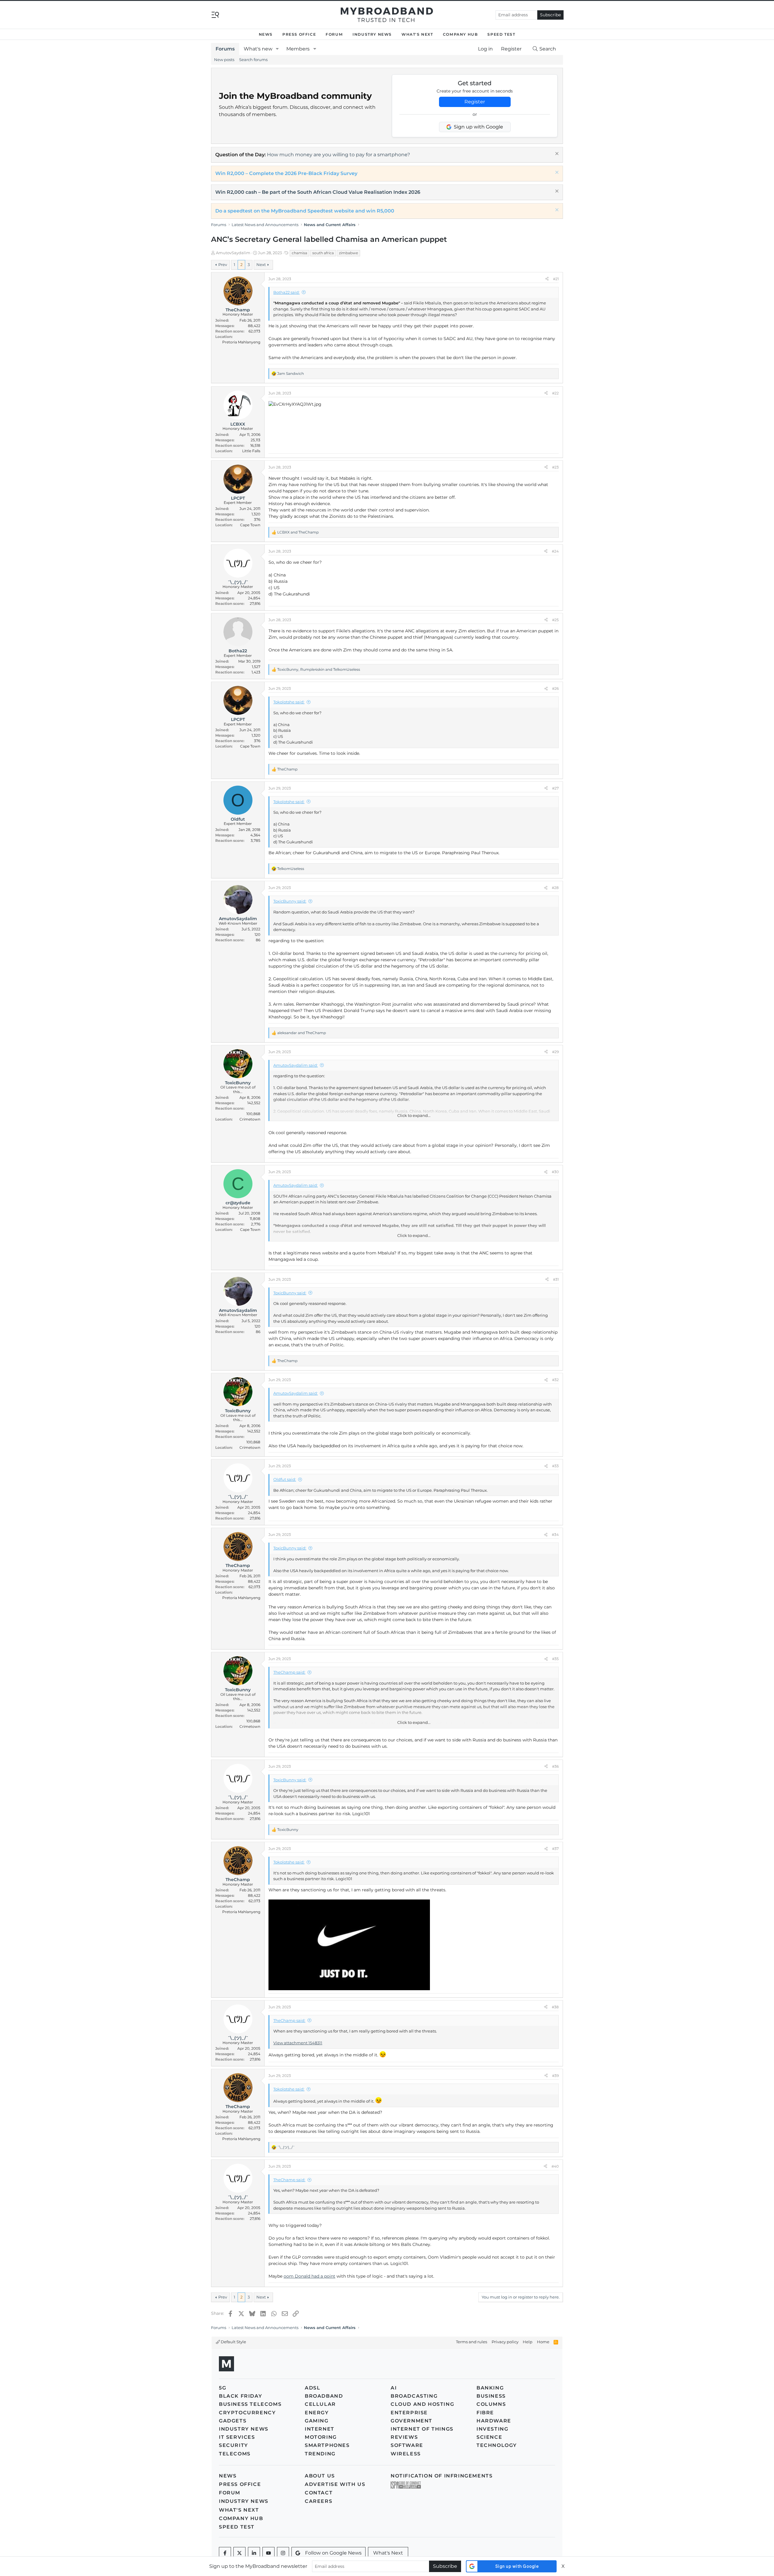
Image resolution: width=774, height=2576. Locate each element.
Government (411, 2421)
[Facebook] (225, 2553)
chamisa (299, 253)
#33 (555, 1466)
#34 (555, 1535)
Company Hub (460, 34)
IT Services (237, 2437)
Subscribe (550, 15)
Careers (319, 2501)
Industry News (372, 34)
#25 (555, 620)
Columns (491, 2404)
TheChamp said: (289, 1672)
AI (394, 2388)
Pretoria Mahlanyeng (241, 342)
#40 (555, 2166)
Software (407, 2445)
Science (489, 2437)
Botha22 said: (286, 292)
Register (475, 102)
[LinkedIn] (254, 2553)
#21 (556, 279)
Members (298, 49)
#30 (555, 1172)
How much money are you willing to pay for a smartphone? (338, 155)
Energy (317, 2413)
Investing (492, 2429)
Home (543, 2342)
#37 (555, 1849)
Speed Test (501, 34)
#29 (555, 1052)
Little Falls (251, 451)
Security (234, 2445)
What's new (258, 49)
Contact (319, 2493)
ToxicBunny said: (290, 901)
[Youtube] (268, 2553)
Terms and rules (472, 2342)
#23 (555, 467)
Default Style (233, 2342)
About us (320, 2476)
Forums (225, 49)
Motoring (321, 2437)
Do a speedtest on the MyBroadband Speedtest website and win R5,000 (305, 211)
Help (528, 2342)
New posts (224, 60)
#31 (556, 1279)
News (266, 34)
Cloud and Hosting (422, 2404)
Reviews (404, 2437)
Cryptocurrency (247, 2413)
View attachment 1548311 (298, 2043)
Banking (490, 2388)
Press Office (299, 34)
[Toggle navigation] (215, 14)
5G (223, 2388)
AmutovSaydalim (233, 253)
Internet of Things (422, 2429)
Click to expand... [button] (414, 1115)
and (298, 532)
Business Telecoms (250, 2404)
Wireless (406, 2454)
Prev (223, 264)
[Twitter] (239, 2553)
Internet (320, 2429)
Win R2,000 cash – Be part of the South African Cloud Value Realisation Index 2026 (318, 192)
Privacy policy (505, 2342)
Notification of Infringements (442, 2476)
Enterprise (409, 2413)
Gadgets (233, 2421)
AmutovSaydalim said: (296, 1065)
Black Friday (241, 2396)
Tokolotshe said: (289, 702)
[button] (277, 49)
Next (261, 264)
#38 (555, 2007)
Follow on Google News (333, 2553)
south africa (323, 253)
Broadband (324, 2396)
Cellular (320, 2404)
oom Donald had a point (309, 2276)
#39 (555, 2076)
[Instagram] (283, 2553)
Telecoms (235, 2454)
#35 (555, 1659)
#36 (555, 1766)
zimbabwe (348, 253)
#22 (555, 393)
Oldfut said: (285, 1479)
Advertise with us (335, 2484)
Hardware (494, 2421)
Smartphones (327, 2445)
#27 (555, 788)
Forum (334, 34)
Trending (320, 2454)
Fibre (485, 2413)
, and (319, 669)
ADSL (312, 2388)
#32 (555, 1380)
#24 (555, 551)
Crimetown (250, 1119)
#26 (555, 688)
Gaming (317, 2421)
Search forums (253, 60)
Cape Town (250, 525)
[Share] (547, 279)
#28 (555, 888)
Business (491, 2396)
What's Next (417, 34)
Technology (497, 2445)
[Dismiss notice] (556, 154)
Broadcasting (414, 2396)
